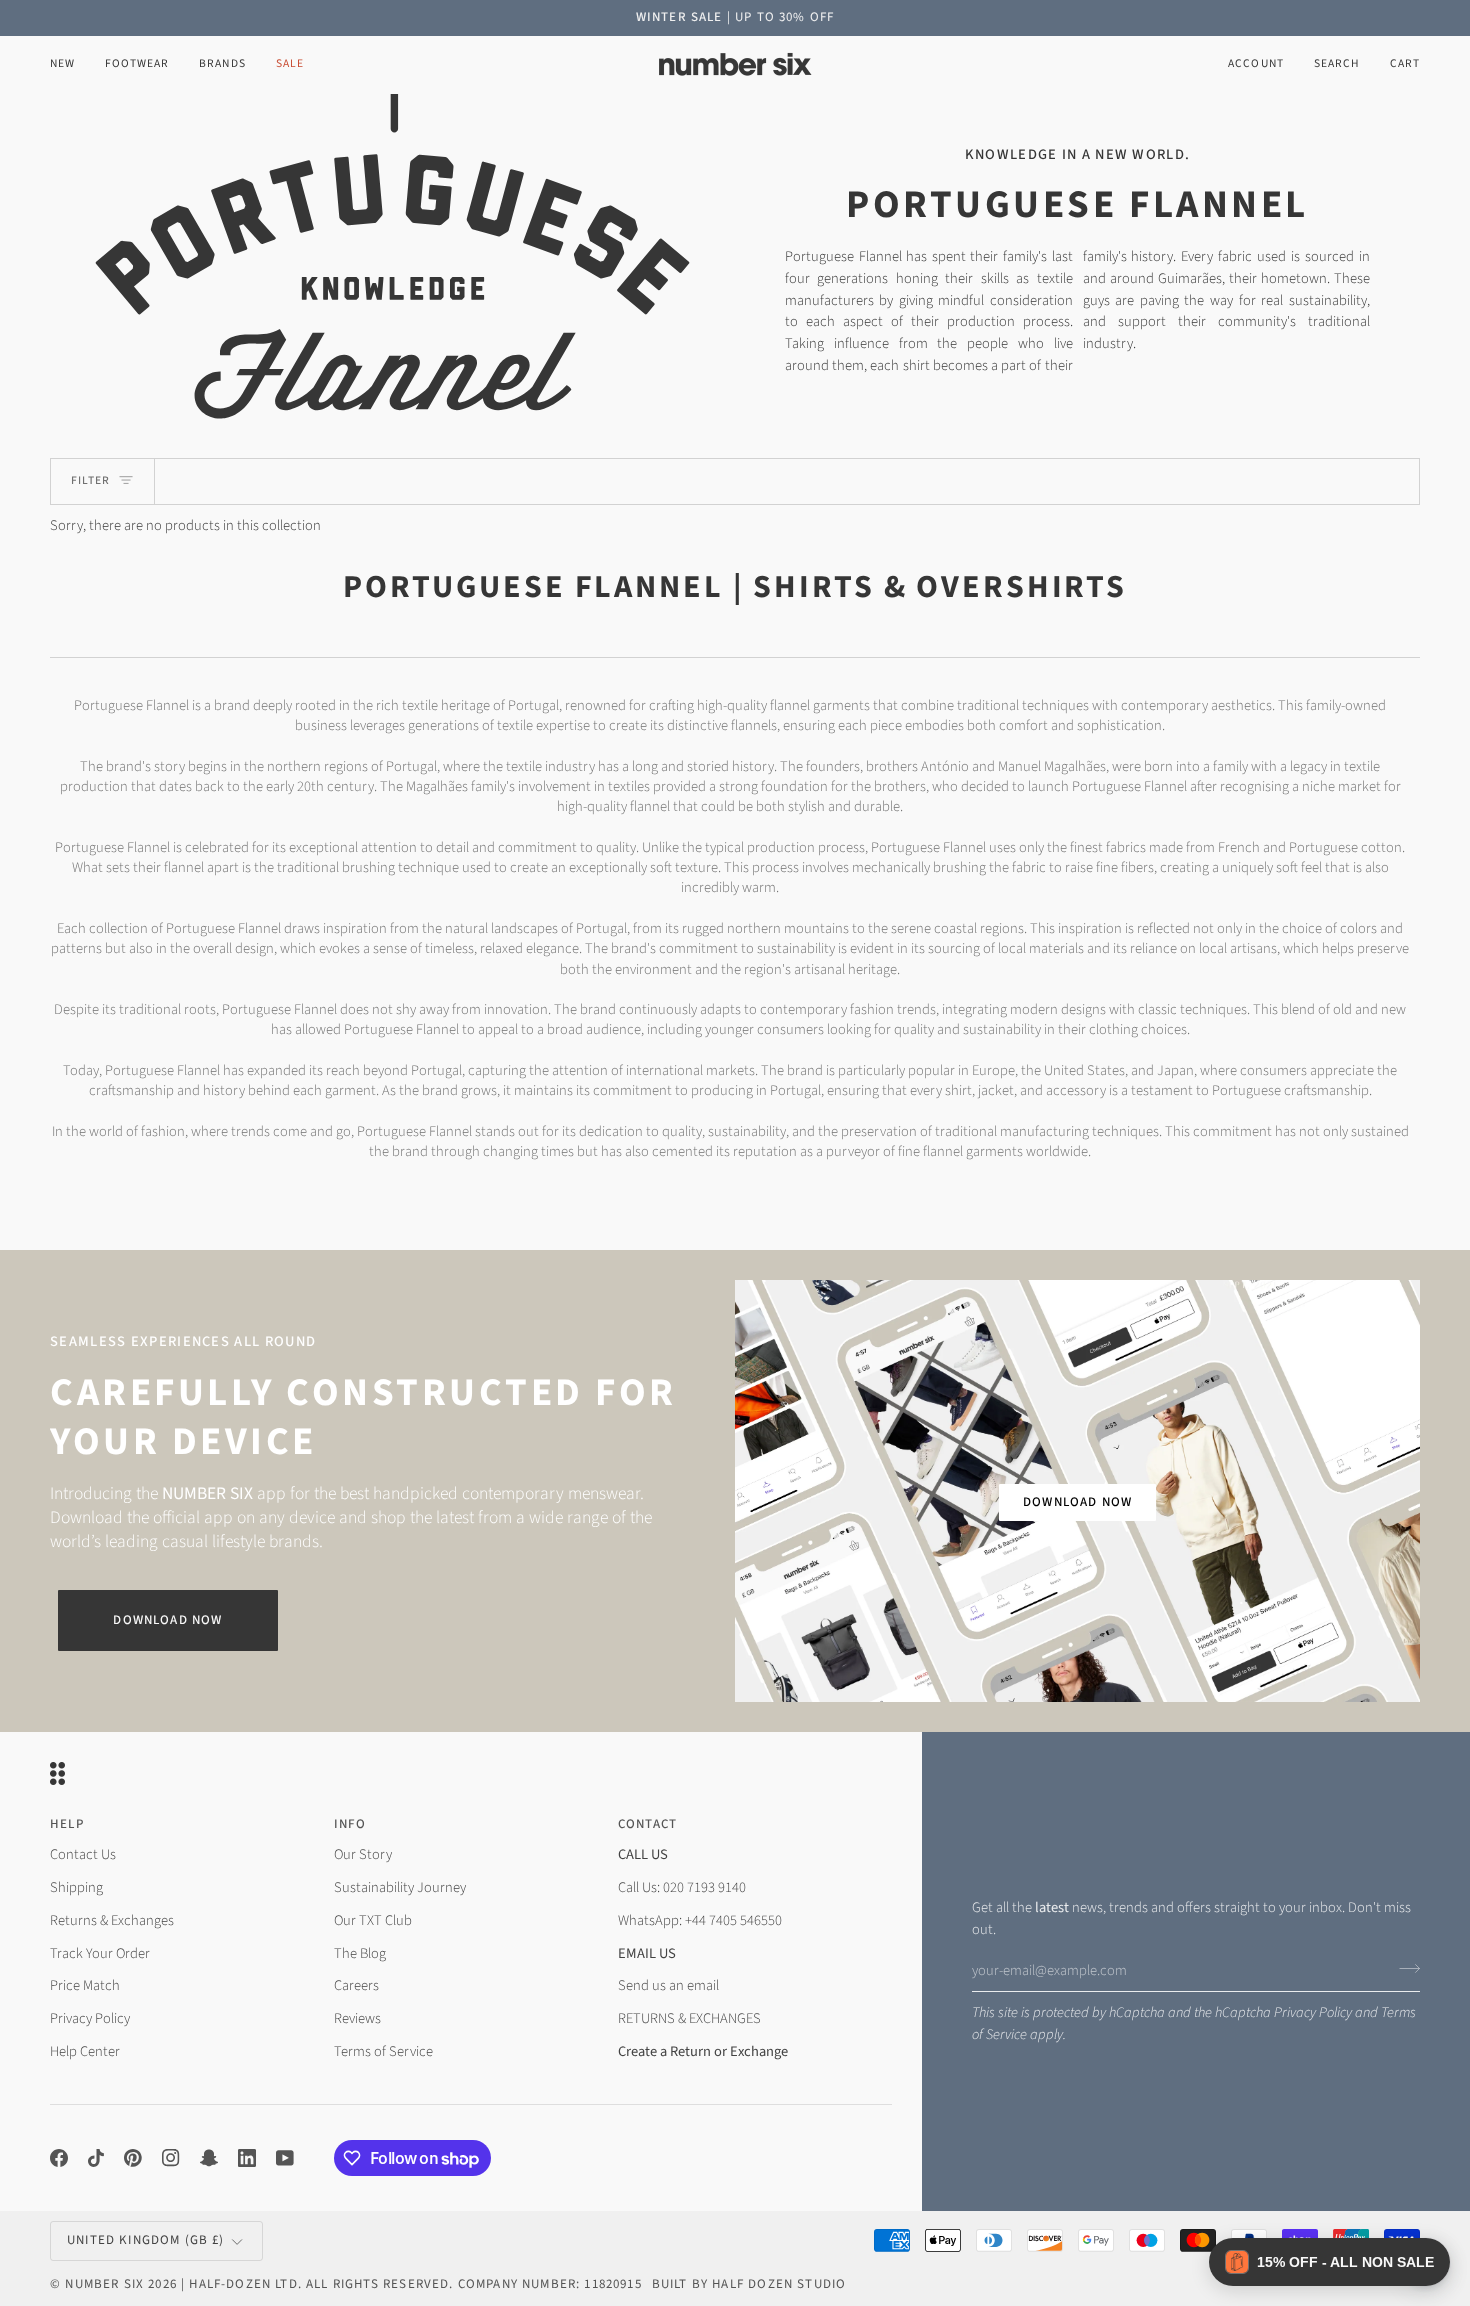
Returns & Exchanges (112, 1920)
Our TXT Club (373, 1920)
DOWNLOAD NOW (1077, 1502)
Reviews (357, 2018)
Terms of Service (383, 2051)
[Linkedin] (247, 2158)
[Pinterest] (133, 2158)
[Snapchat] (209, 2158)
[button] (137, 64)
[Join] (1403, 1968)
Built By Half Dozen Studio (749, 2284)
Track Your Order (100, 1953)
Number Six (104, 2284)
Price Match (85, 1985)
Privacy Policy (1313, 2012)
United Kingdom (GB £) (146, 2240)
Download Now (167, 1620)
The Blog (360, 1953)
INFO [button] (350, 1824)
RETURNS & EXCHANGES (689, 2018)
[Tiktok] (96, 2158)
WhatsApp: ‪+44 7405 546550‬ (700, 1920)
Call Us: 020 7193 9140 (682, 1887)
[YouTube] (285, 2158)
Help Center (85, 2051)
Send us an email (668, 1985)
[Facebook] (59, 2158)
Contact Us (83, 1854)
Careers (356, 1985)
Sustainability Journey (400, 1887)
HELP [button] (67, 1824)
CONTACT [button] (647, 1824)
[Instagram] (171, 2158)
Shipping (76, 1887)
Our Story (363, 1854)
